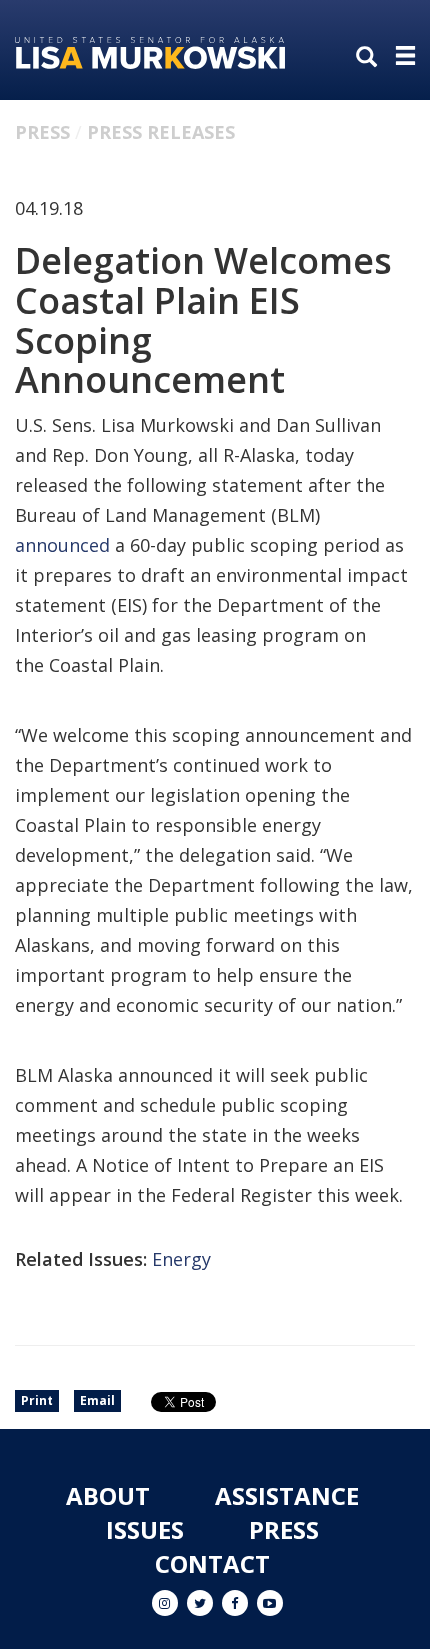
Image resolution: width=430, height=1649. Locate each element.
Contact (212, 1563)
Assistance (287, 1495)
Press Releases (161, 132)
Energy (181, 1259)
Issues (145, 1529)
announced (62, 545)
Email (97, 1400)
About (108, 1495)
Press (42, 132)
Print (37, 1400)
